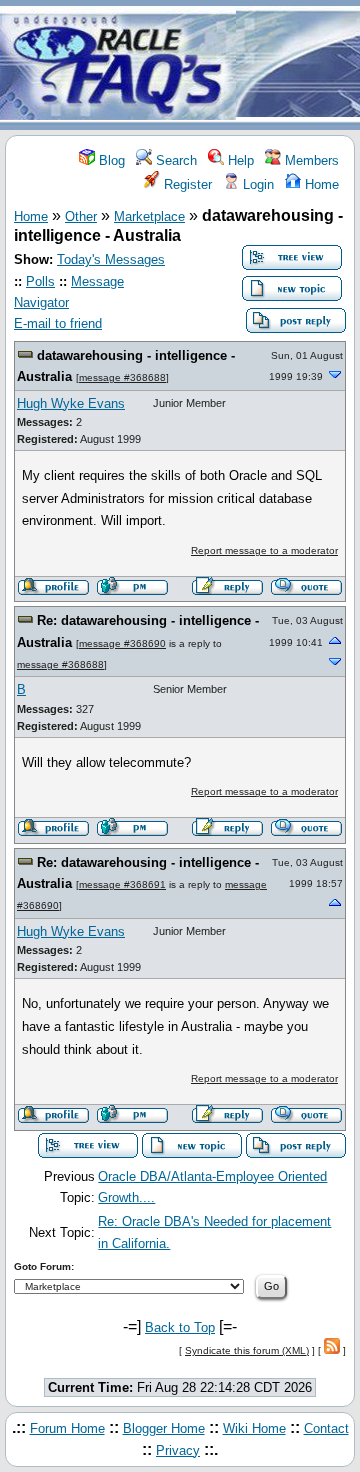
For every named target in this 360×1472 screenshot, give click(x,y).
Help (239, 160)
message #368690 (122, 643)
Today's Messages (111, 259)
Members (310, 160)
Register (186, 184)
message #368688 (122, 377)
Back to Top (180, 1327)
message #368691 (122, 884)
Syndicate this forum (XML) (247, 1350)
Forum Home (67, 1428)
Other (81, 216)
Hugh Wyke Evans (71, 403)
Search (174, 160)
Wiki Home (254, 1428)
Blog (110, 160)
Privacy (178, 1450)
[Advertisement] (298, 66)
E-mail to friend (58, 323)
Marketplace (149, 216)
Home (320, 184)
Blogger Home (164, 1428)
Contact (326, 1428)
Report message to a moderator (264, 550)
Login (256, 184)
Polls (40, 281)
